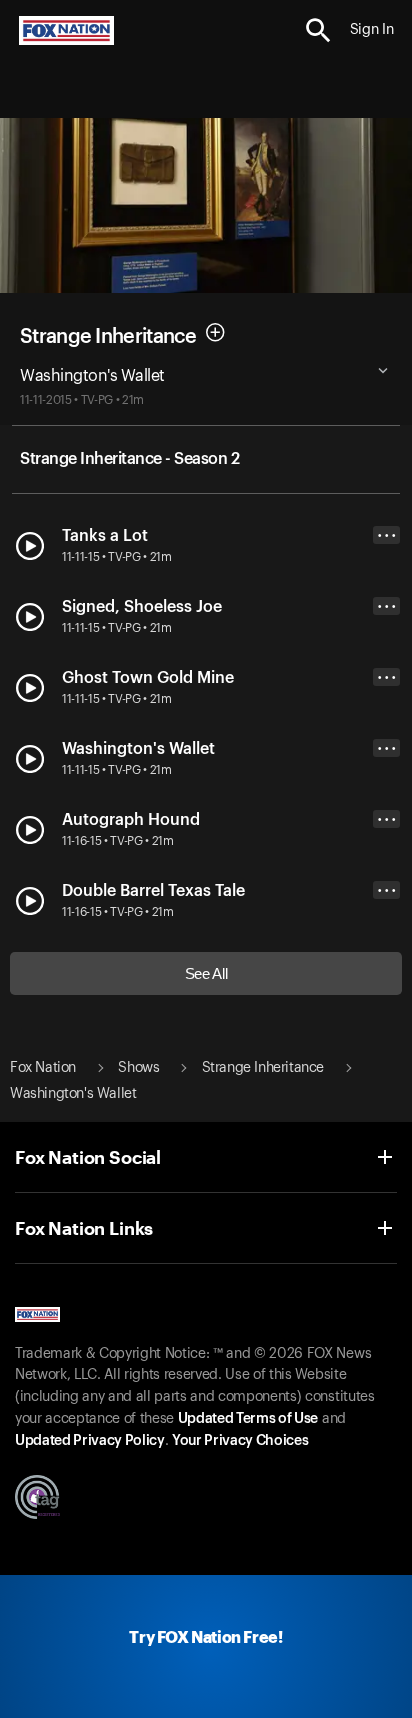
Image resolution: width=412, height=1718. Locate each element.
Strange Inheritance (108, 336)
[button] (318, 30)
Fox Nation (43, 1068)
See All (206, 973)
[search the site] (318, 30)
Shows (138, 1068)
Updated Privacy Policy (90, 1441)
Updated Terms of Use (248, 1419)
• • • (387, 535)
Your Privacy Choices (240, 1441)
